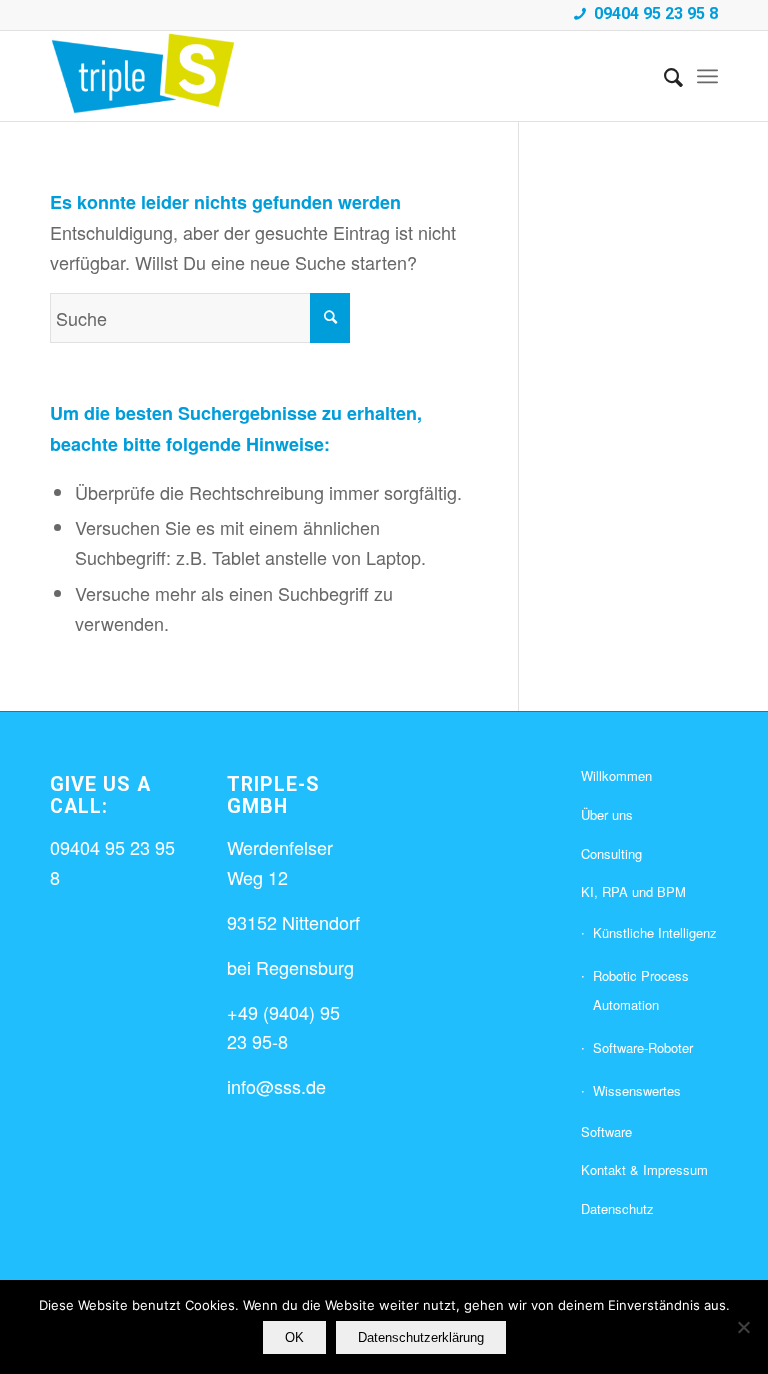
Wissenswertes (637, 1090)
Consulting (611, 853)
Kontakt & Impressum (644, 1169)
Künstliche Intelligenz (655, 932)
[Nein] (743, 1327)
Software (606, 1131)
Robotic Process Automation (641, 990)
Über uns (607, 814)
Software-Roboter (643, 1047)
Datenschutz (617, 1208)
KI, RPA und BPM (633, 891)
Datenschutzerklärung (421, 1337)
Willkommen (616, 775)
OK (294, 1337)
